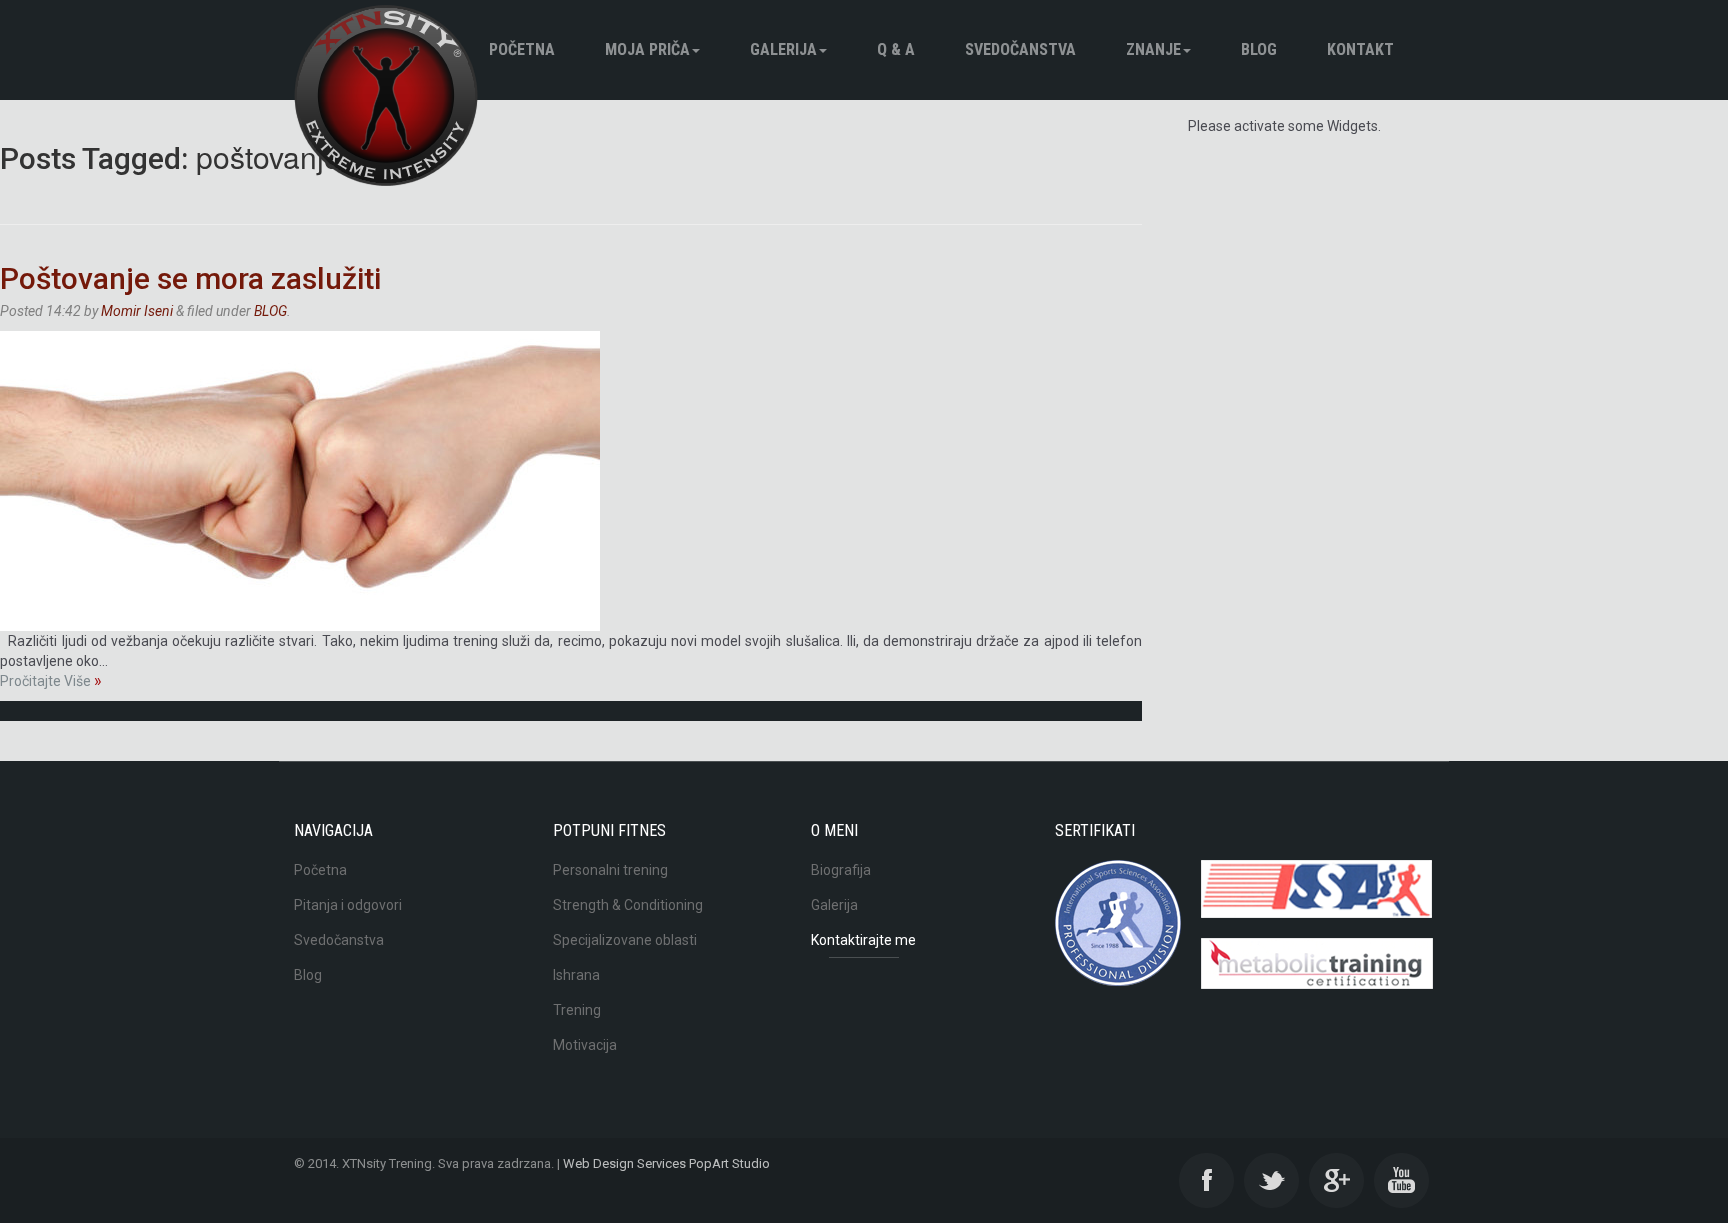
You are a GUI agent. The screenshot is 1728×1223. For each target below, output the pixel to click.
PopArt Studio (729, 1163)
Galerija (783, 49)
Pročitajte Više (51, 681)
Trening (577, 1010)
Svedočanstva (1020, 49)
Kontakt (1360, 49)
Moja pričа (647, 49)
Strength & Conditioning (628, 905)
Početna (522, 49)
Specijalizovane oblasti (625, 940)
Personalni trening (610, 870)
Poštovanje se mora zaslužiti (190, 278)
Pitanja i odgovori (348, 905)
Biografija (841, 870)
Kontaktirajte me (863, 940)
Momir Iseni (137, 311)
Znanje (1153, 49)
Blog (308, 975)
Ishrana (576, 975)
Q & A (896, 49)
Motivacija (585, 1045)
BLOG (1259, 49)
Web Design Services (624, 1163)
